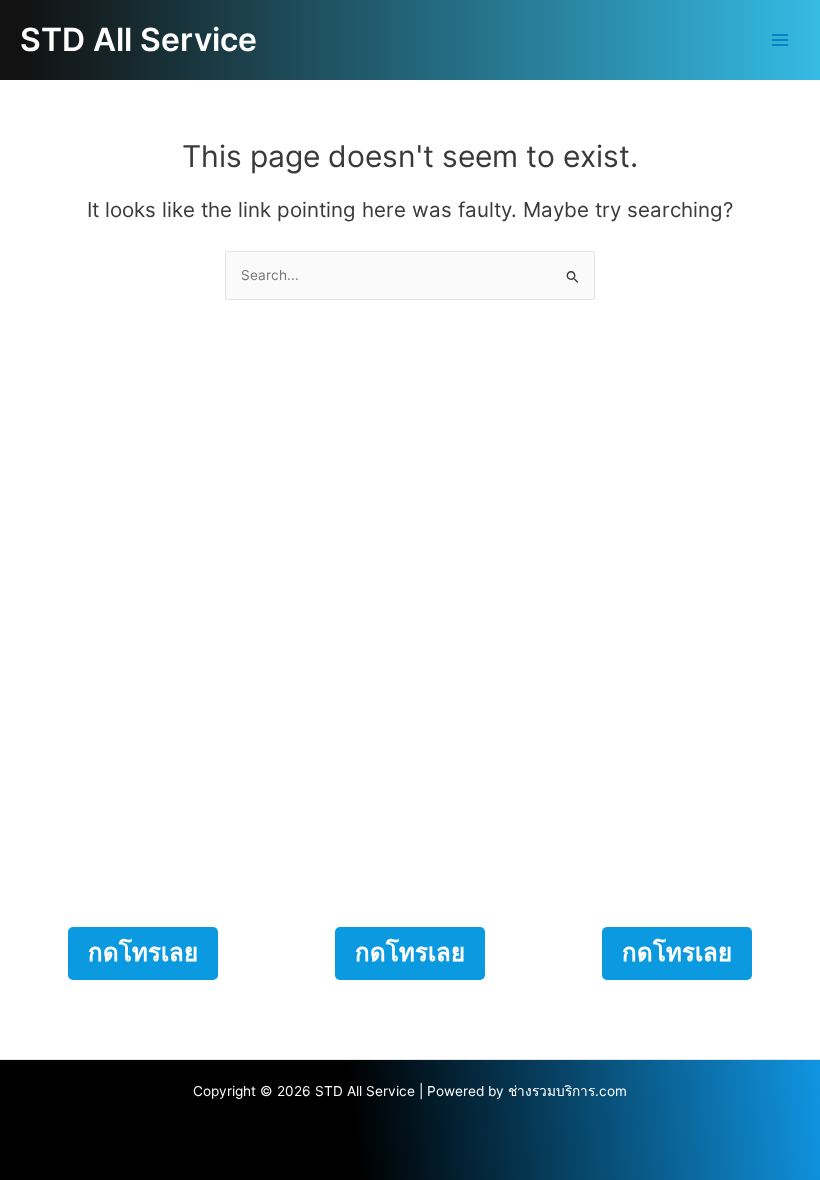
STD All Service (138, 39)
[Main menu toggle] (780, 40)
